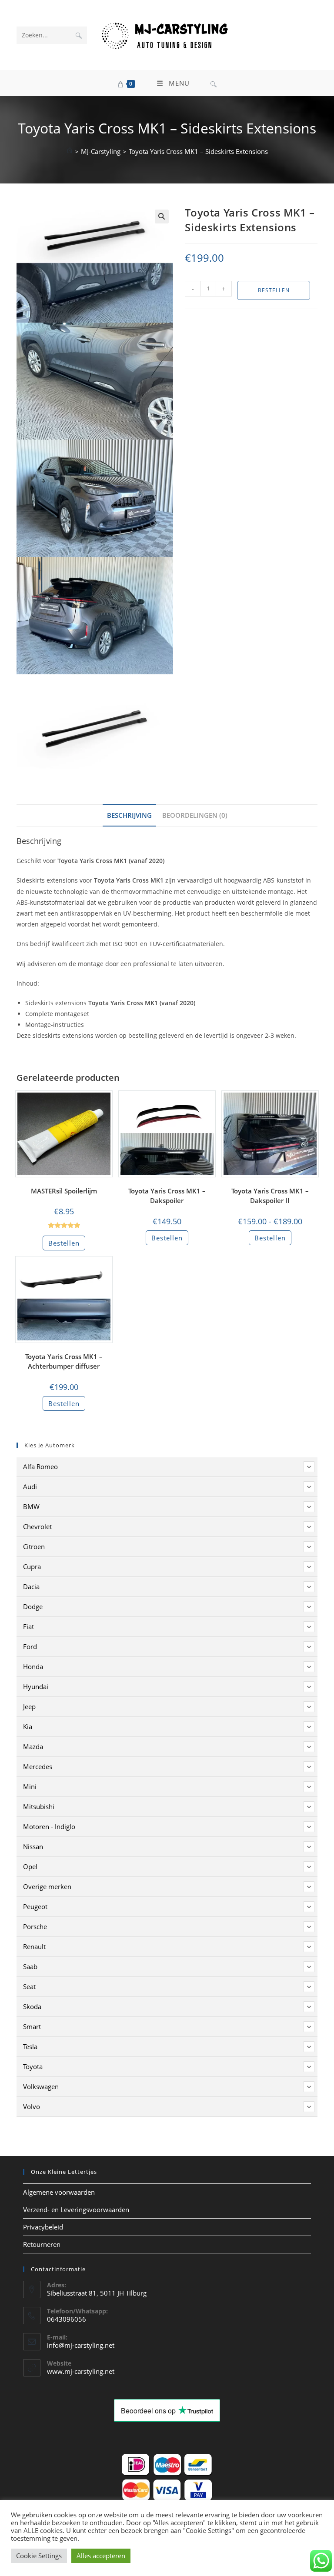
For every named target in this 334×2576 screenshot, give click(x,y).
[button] (162, 217)
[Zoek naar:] (214, 83)
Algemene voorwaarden (59, 2192)
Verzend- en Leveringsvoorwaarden (76, 2209)
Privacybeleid (43, 2227)
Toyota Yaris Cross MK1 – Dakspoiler (167, 1196)
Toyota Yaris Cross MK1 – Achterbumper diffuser (64, 1361)
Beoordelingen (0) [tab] (195, 815)
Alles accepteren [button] (101, 2556)
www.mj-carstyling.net (81, 2371)
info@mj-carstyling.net (81, 2345)
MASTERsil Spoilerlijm (64, 1191)
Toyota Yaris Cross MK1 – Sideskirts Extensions (198, 151)
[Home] (70, 151)
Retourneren (42, 2244)
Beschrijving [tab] (129, 815)
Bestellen (274, 290)
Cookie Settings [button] (39, 2556)
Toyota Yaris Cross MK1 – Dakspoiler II (270, 1196)
